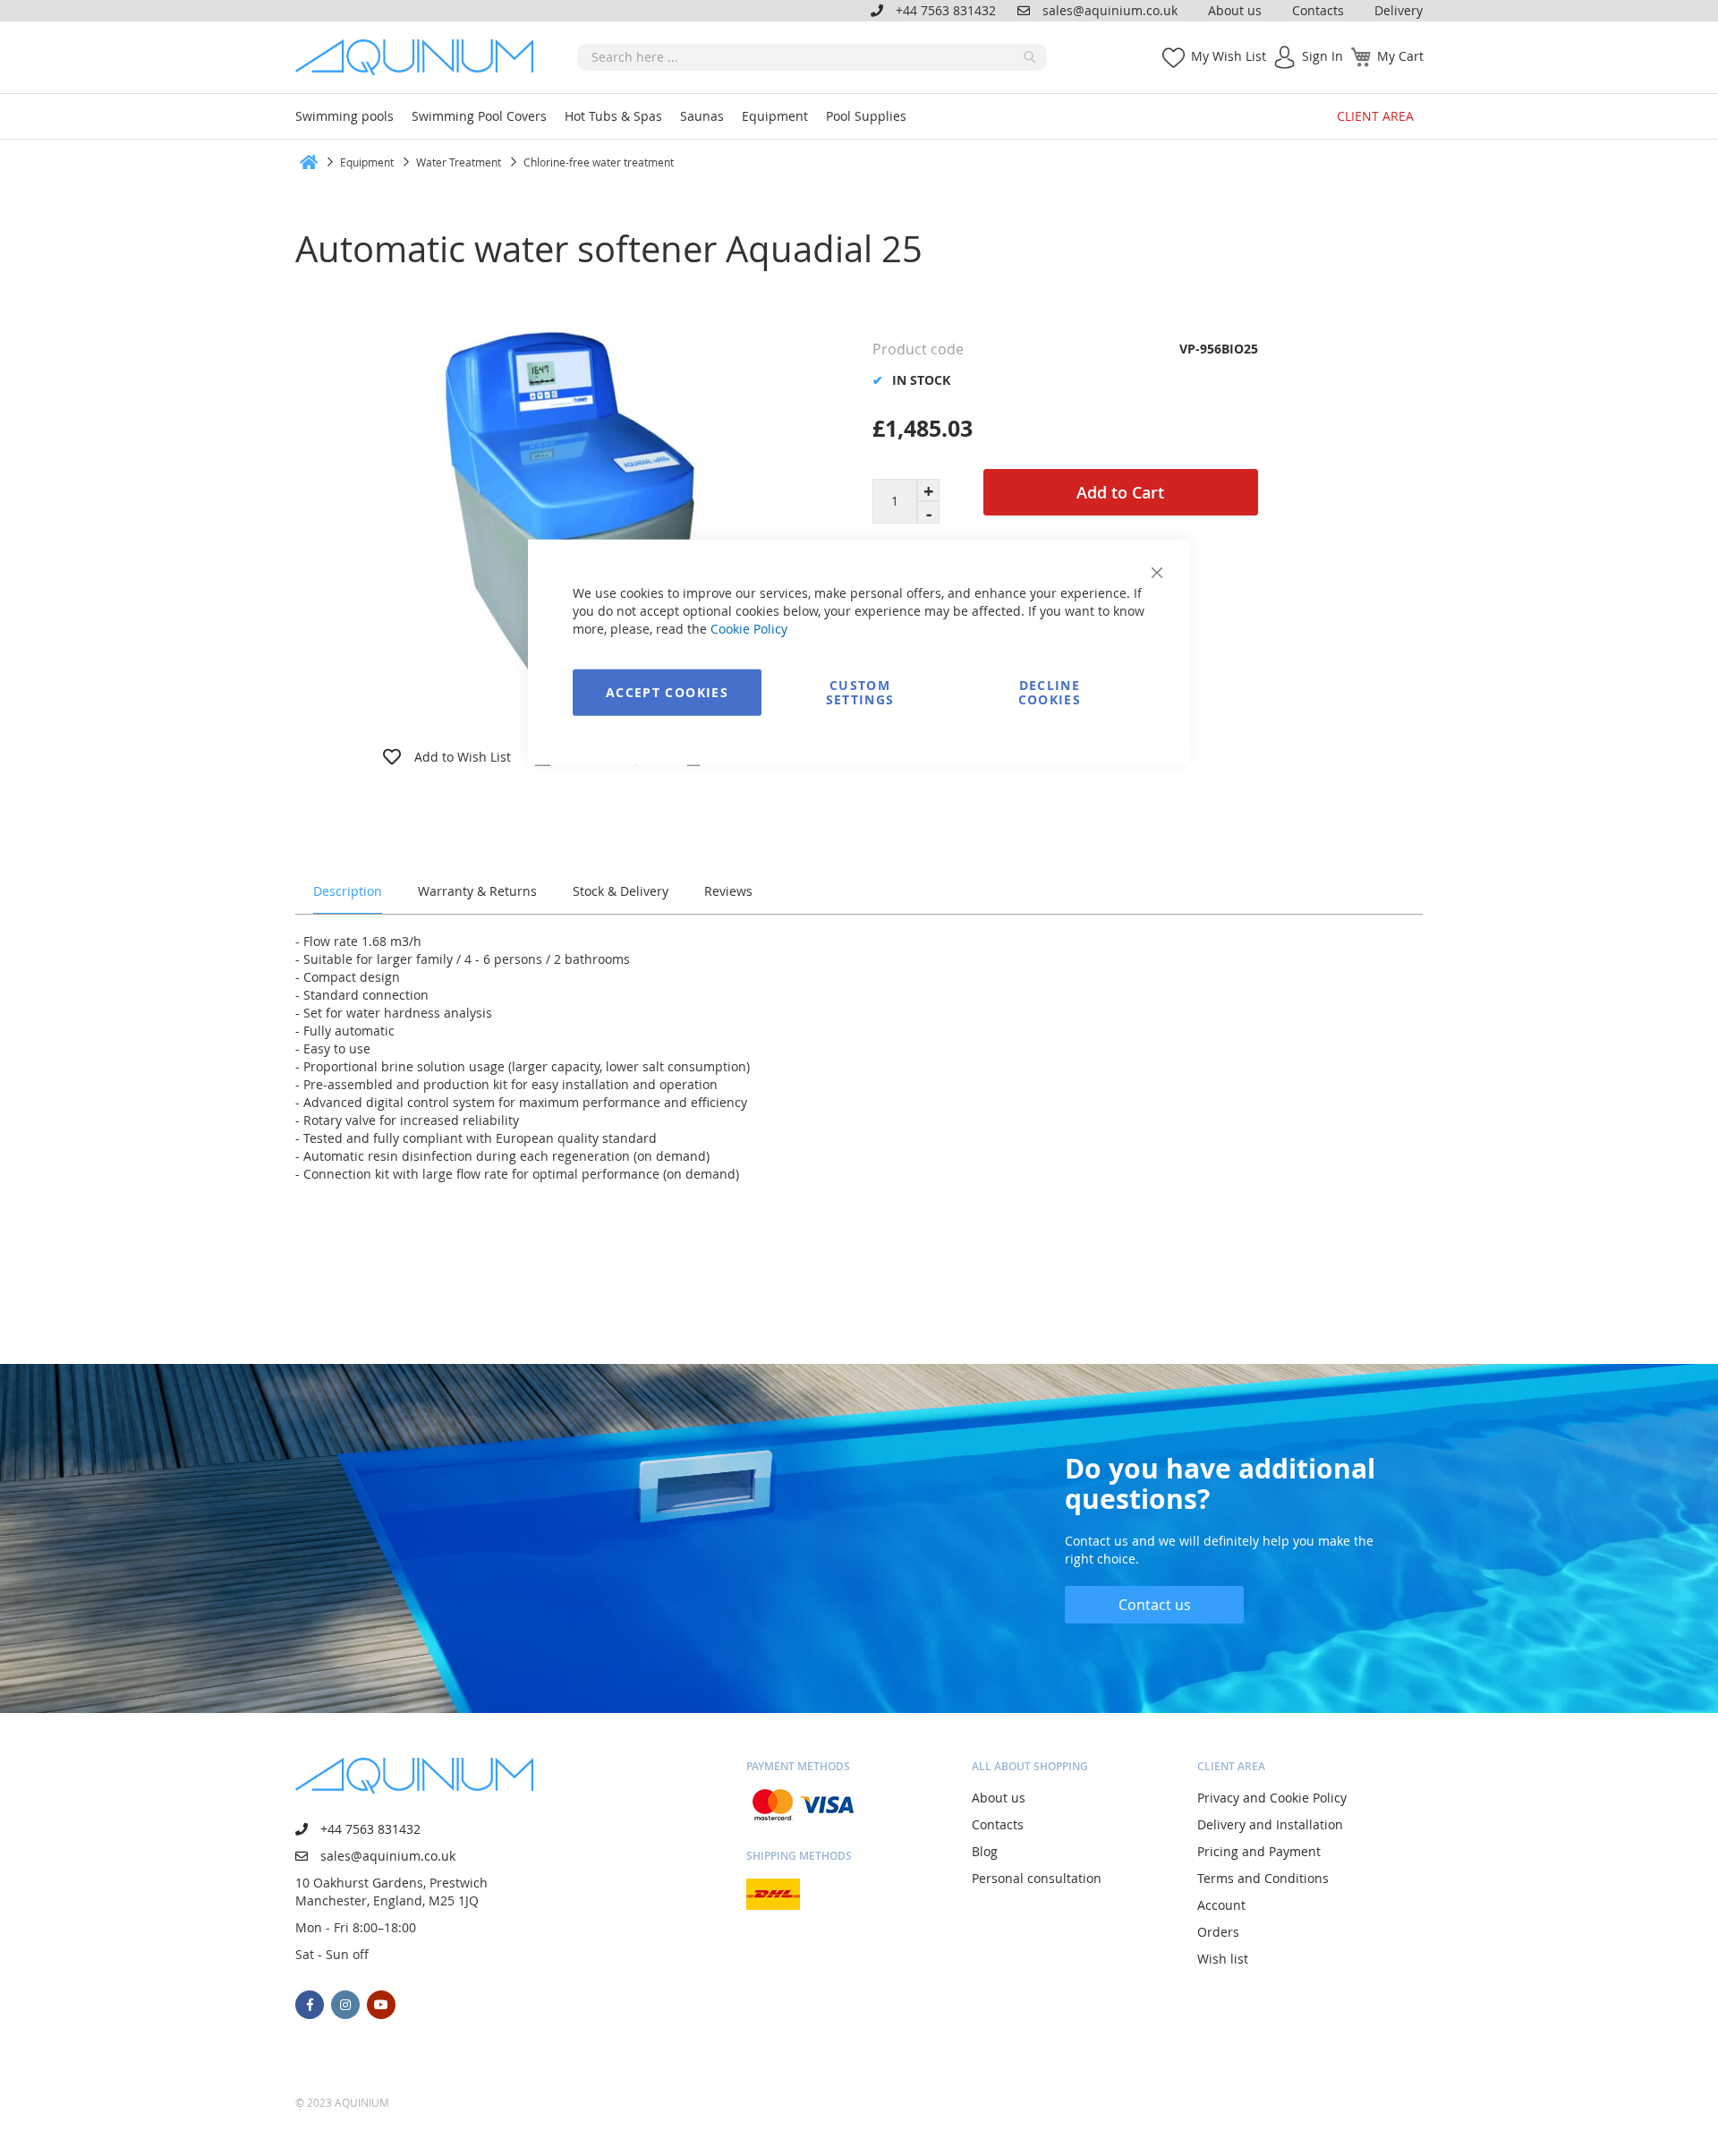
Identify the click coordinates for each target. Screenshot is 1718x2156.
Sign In (1323, 56)
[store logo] (421, 57)
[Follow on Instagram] (345, 2005)
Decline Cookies (1050, 691)
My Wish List (1229, 56)
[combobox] (812, 57)
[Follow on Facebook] (310, 2005)
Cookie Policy (749, 628)
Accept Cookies (667, 691)
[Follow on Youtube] (381, 2005)
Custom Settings (860, 691)
